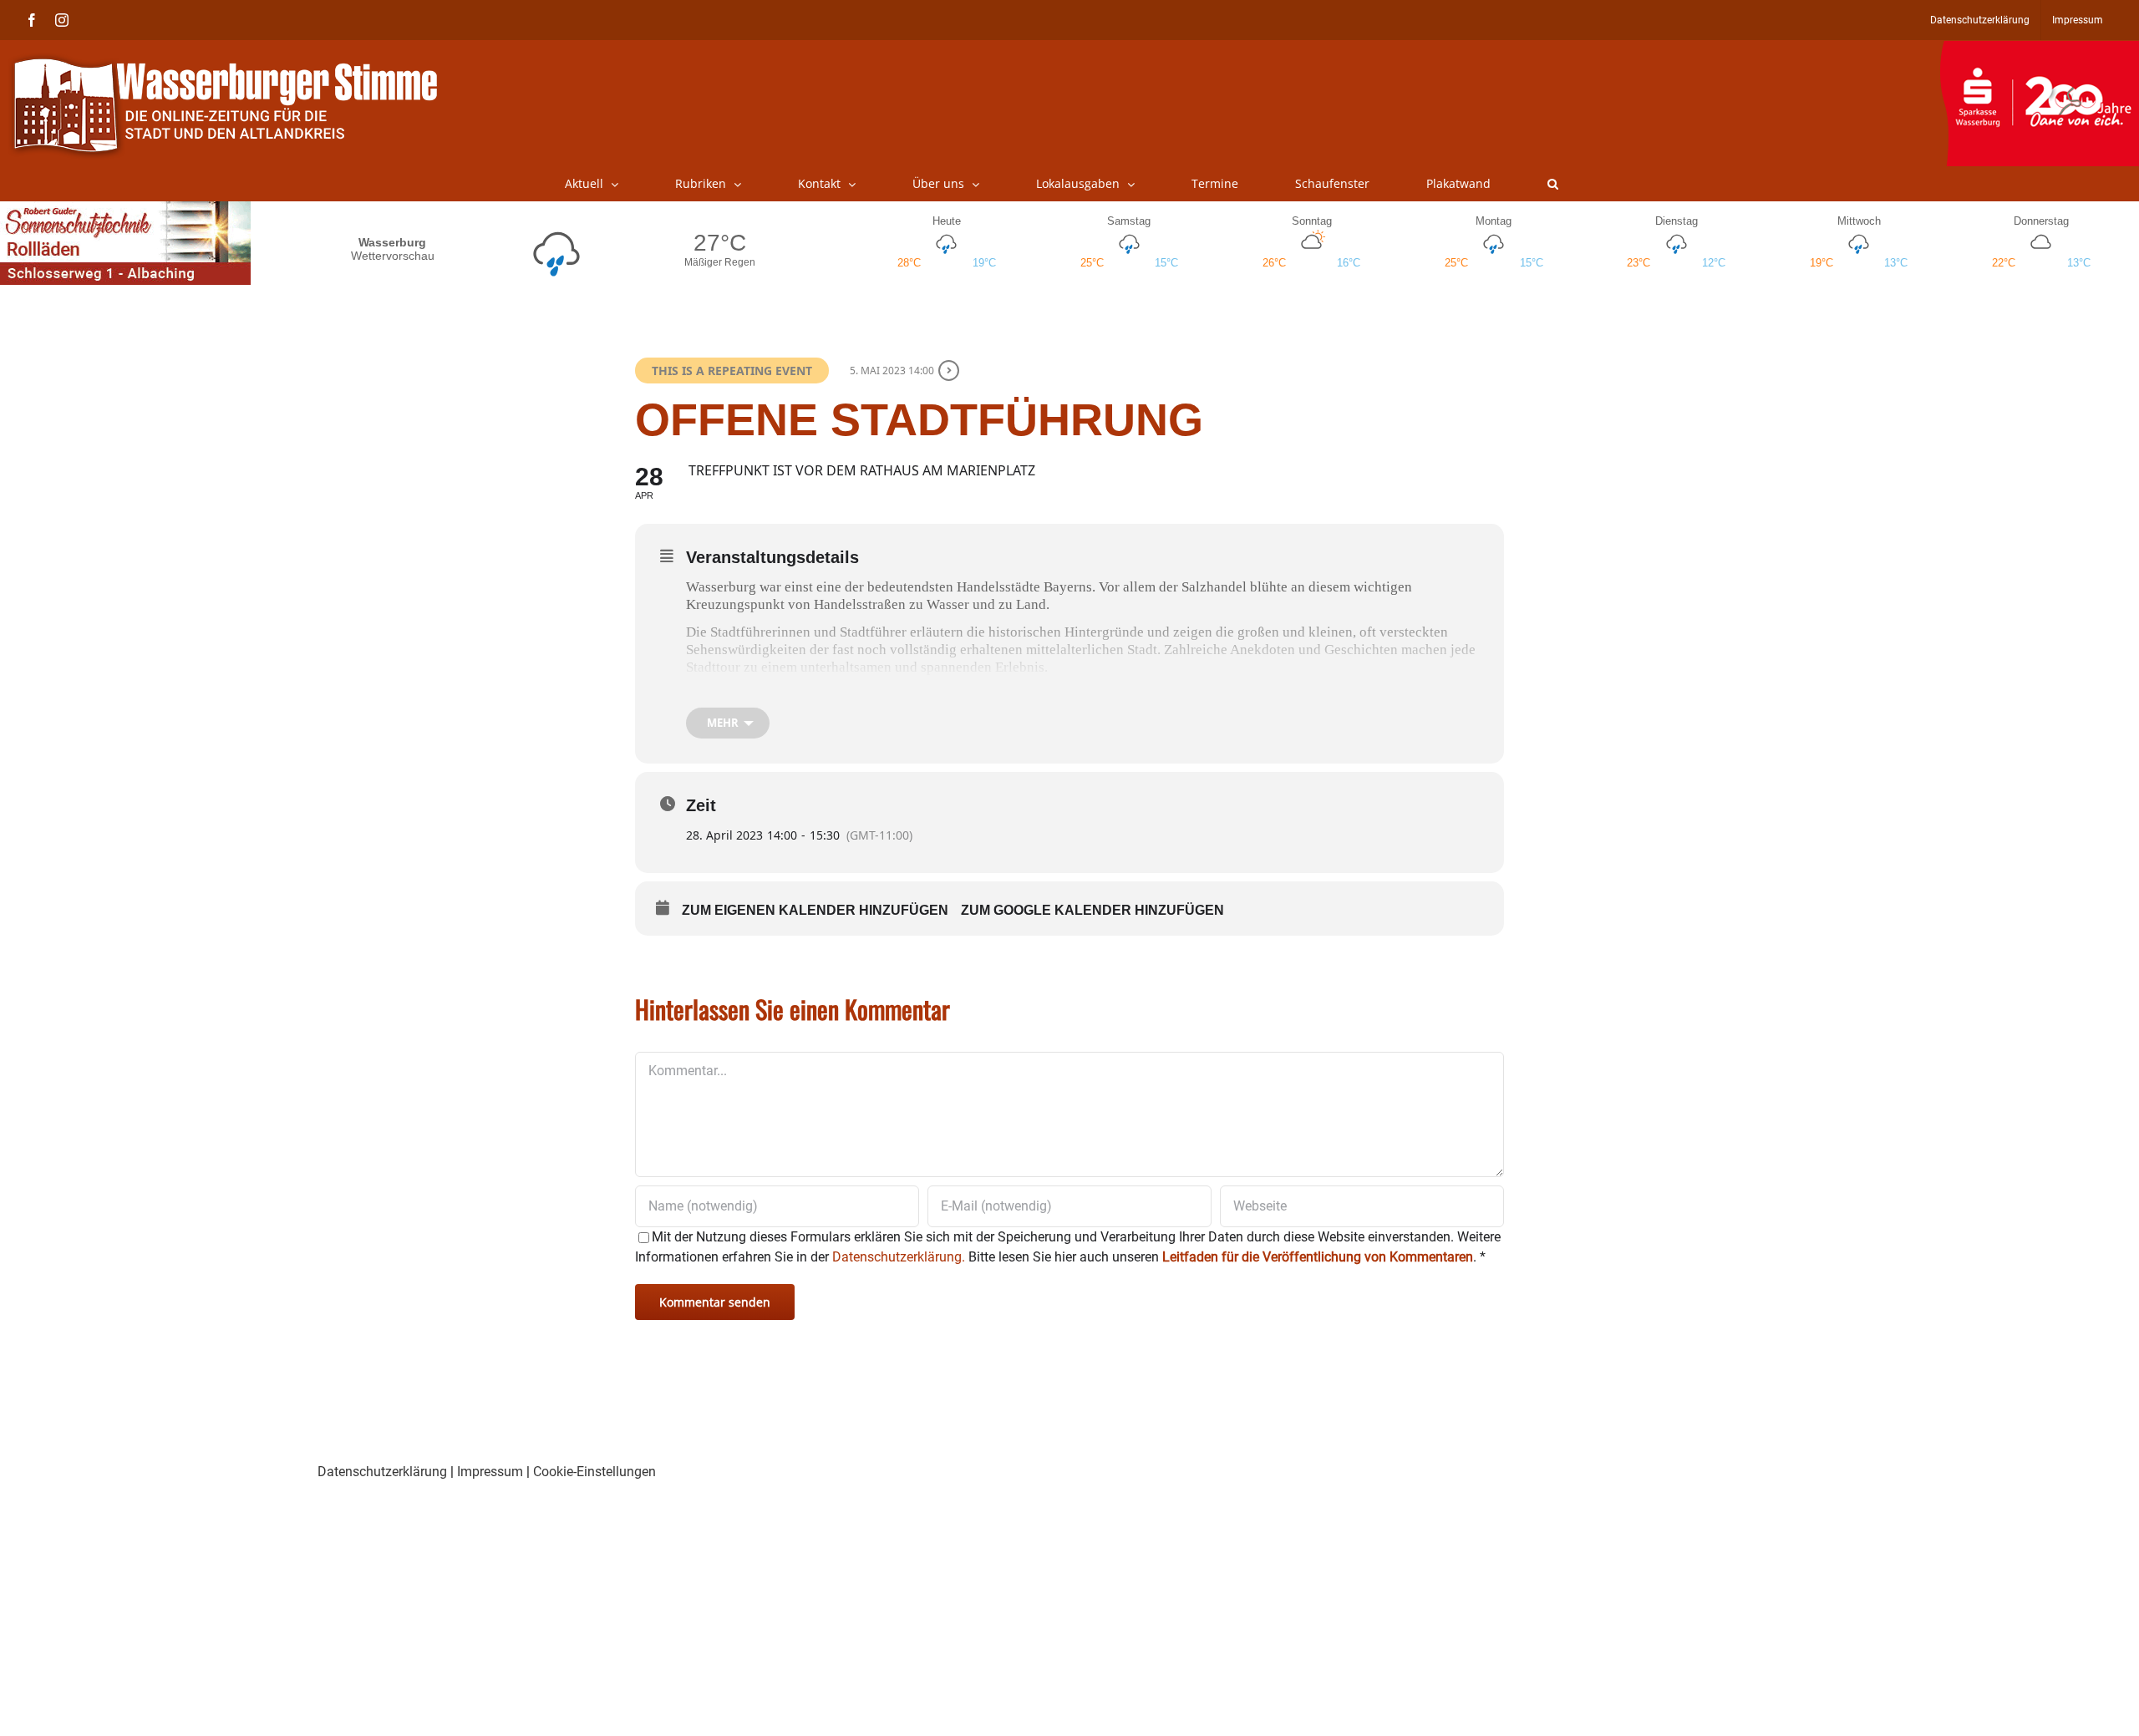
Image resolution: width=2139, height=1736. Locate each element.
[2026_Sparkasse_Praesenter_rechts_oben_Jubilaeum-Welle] (2039, 49)
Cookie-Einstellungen (594, 1472)
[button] (1553, 184)
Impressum (490, 1472)
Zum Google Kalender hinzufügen (1092, 910)
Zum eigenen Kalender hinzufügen (815, 910)
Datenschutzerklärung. (899, 1257)
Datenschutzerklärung (382, 1472)
